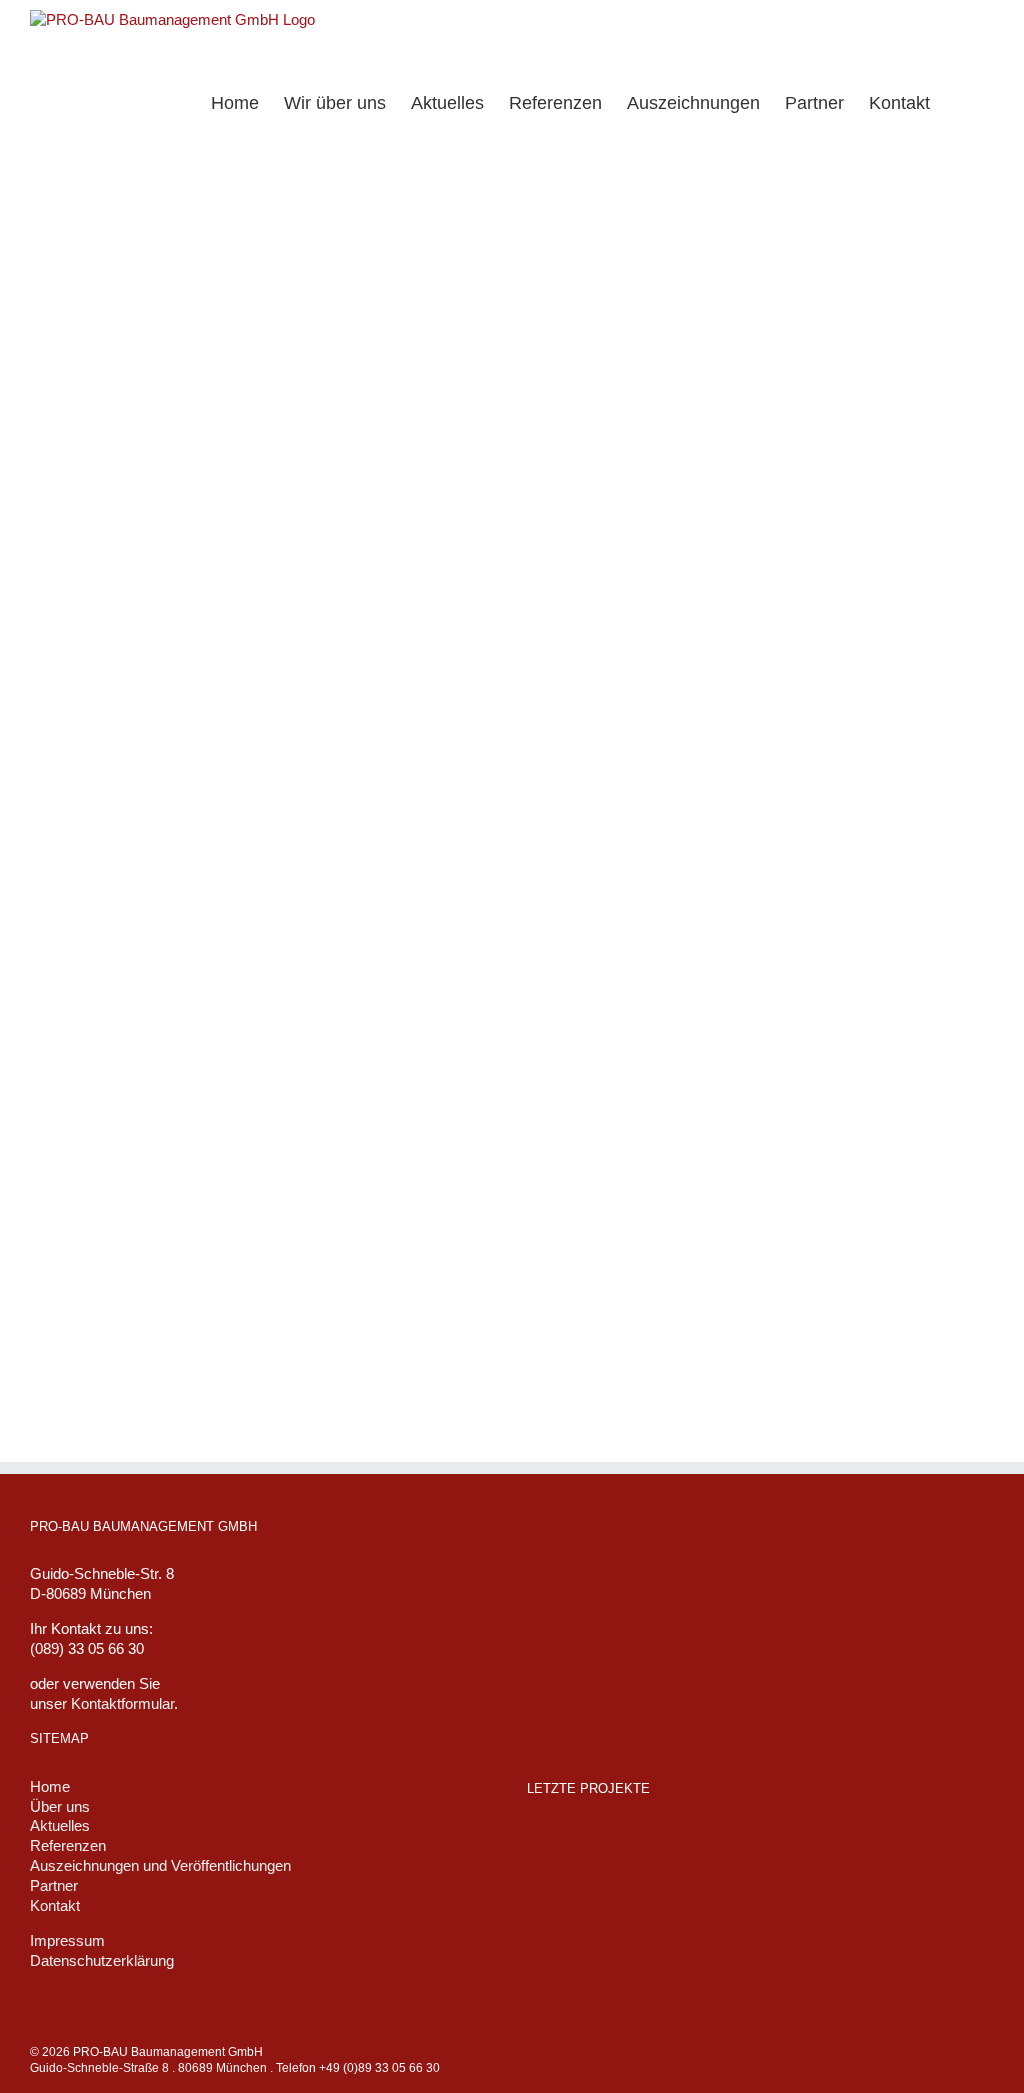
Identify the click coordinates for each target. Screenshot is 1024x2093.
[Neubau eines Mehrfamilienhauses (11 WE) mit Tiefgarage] (557, 1846)
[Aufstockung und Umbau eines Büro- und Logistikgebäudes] (877, 1851)
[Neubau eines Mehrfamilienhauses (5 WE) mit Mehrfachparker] (813, 1851)
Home (50, 1786)
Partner (54, 1885)
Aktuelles (60, 1825)
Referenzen (68, 1845)
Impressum (67, 1940)
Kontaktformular (122, 1703)
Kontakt (55, 1905)
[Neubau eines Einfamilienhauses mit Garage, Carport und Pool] (621, 1849)
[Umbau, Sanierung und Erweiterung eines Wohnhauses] (749, 1851)
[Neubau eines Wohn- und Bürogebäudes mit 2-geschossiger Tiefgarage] (685, 1846)
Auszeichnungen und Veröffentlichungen (160, 1865)
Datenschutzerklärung (102, 1960)
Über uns (60, 1806)
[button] (962, 101)
